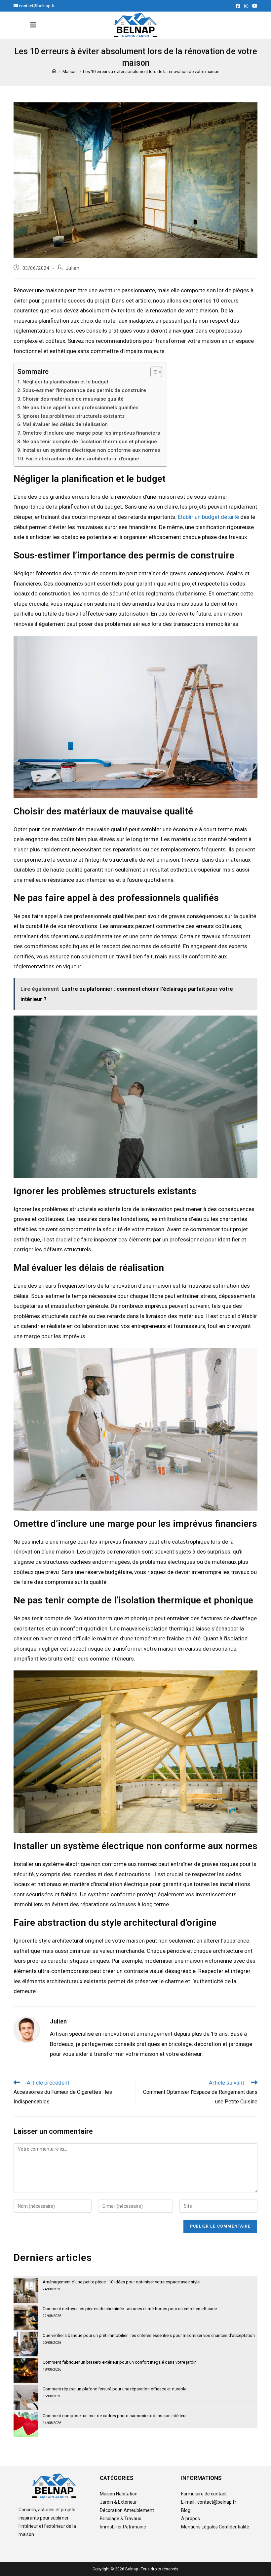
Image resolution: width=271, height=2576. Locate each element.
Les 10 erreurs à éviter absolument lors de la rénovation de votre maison (151, 72)
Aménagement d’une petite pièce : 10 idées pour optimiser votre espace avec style (121, 2282)
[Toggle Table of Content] (153, 372)
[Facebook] (238, 6)
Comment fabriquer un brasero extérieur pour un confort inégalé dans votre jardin (120, 2362)
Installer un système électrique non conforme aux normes (91, 450)
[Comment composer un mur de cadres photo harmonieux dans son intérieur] (26, 2424)
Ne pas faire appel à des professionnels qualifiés (80, 408)
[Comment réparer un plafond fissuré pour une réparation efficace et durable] (26, 2397)
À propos (191, 2519)
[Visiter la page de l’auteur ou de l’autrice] (27, 2029)
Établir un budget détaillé (208, 517)
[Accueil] (54, 72)
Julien (73, 268)
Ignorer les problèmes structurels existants (74, 416)
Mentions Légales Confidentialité (215, 2527)
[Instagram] (246, 6)
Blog (186, 2510)
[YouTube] (254, 6)
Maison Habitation (119, 2494)
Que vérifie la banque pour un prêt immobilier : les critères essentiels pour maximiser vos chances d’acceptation (149, 2335)
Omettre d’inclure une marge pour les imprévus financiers (91, 433)
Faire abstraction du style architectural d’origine (82, 459)
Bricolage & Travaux (120, 2519)
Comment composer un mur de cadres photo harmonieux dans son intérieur (115, 2416)
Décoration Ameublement (127, 2510)
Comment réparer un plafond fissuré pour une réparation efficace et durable (115, 2389)
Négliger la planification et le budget (65, 382)
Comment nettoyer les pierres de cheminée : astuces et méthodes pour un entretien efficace (130, 2309)
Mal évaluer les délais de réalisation (65, 424)
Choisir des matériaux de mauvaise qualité (73, 399)
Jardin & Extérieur (118, 2502)
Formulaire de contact (204, 2494)
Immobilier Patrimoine (123, 2527)
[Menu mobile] (33, 25)
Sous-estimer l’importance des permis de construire (84, 390)
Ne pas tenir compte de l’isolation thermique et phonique (90, 442)
